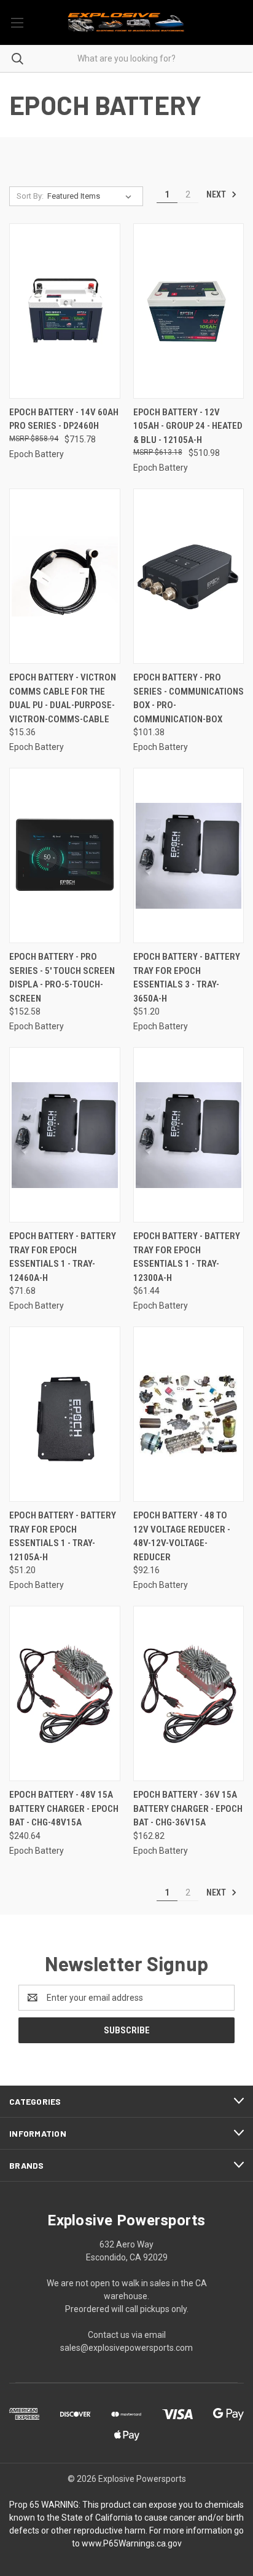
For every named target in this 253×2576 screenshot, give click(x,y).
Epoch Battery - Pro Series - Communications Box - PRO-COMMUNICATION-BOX (189, 698)
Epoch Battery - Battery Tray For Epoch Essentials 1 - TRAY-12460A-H (63, 1257)
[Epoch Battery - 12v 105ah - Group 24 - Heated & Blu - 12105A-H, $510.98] (189, 311)
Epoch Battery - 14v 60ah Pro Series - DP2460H (64, 419)
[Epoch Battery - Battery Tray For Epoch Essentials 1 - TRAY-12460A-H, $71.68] (65, 1135)
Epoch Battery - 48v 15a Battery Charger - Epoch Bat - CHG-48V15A (64, 1808)
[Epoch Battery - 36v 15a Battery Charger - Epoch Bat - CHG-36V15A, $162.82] (189, 1693)
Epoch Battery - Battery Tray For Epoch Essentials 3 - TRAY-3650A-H (187, 978)
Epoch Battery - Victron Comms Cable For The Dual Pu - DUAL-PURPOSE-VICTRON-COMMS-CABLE (63, 698)
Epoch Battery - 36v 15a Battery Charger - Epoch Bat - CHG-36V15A (188, 1808)
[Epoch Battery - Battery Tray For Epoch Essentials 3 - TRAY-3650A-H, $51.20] (189, 855)
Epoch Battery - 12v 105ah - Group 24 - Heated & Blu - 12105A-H (188, 426)
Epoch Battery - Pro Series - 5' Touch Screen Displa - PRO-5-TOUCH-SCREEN (62, 978)
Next (217, 194)
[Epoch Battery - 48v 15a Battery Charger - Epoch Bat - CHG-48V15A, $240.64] (65, 1693)
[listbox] (92, 196)
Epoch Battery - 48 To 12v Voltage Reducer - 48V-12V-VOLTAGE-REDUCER (182, 1536)
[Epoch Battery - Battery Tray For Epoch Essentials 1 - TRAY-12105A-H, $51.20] (65, 1414)
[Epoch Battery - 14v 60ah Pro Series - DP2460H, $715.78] (65, 311)
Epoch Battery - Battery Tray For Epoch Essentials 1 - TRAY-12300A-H (187, 1257)
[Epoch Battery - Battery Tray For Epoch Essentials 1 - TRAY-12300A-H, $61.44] (189, 1135)
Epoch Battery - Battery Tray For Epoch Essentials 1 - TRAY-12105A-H (63, 1536)
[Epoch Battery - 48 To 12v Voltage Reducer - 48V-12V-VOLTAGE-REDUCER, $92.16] (189, 1414)
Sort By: (30, 196)
